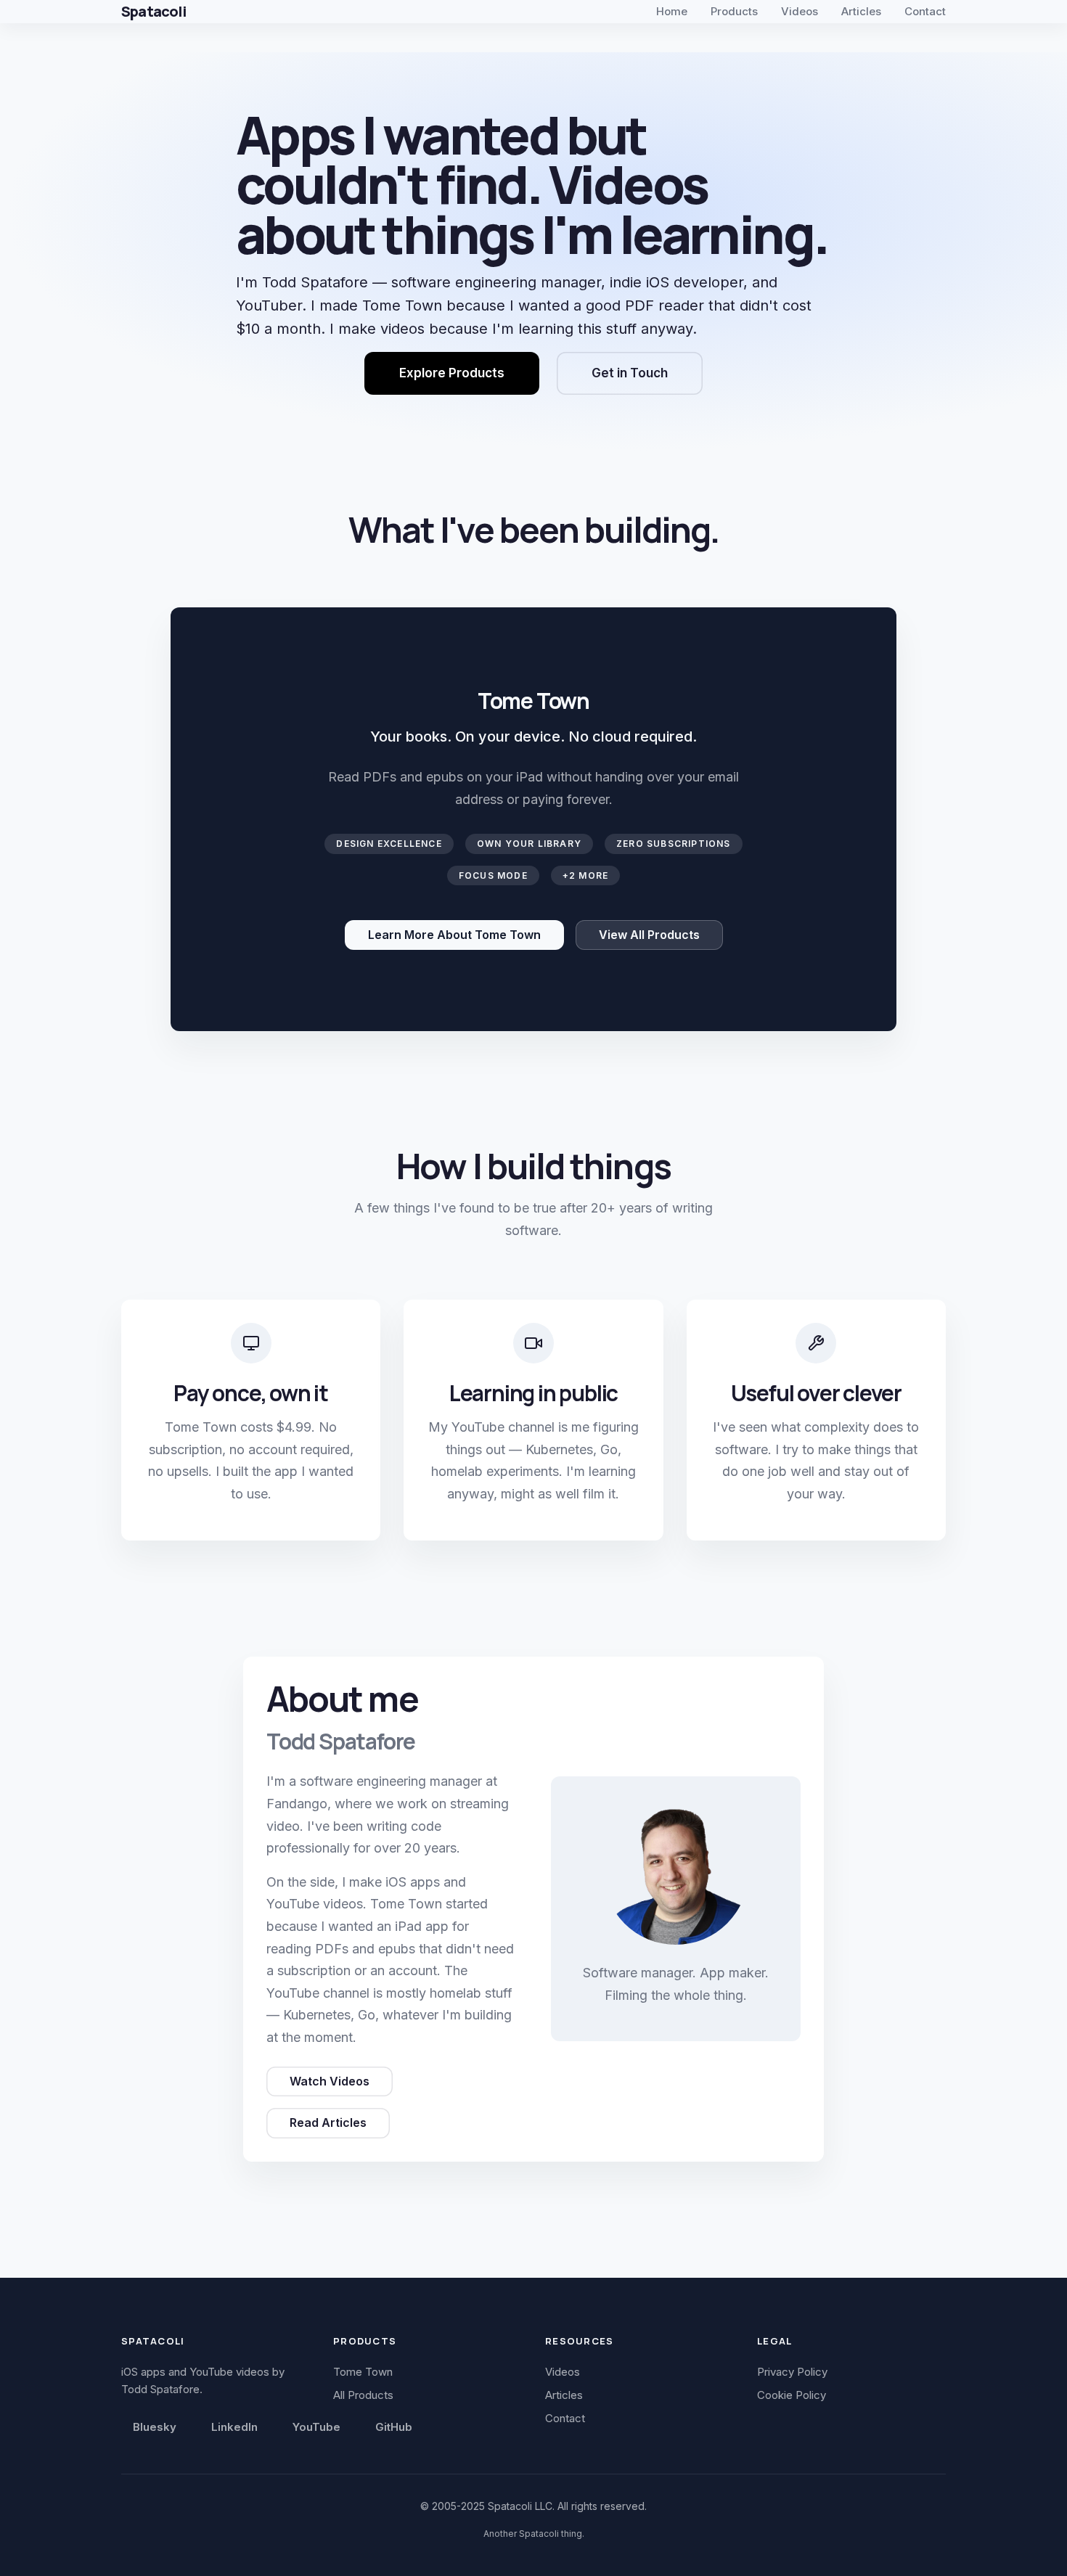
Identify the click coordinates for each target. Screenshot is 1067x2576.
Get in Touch (630, 373)
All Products (363, 2395)
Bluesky (155, 2427)
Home (672, 11)
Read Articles (328, 2122)
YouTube (316, 2427)
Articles (861, 11)
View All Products (649, 935)
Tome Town (363, 2372)
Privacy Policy (792, 2372)
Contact (925, 11)
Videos (800, 11)
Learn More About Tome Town (454, 935)
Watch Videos (330, 2081)
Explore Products (452, 373)
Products (734, 11)
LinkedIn (234, 2427)
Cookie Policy (792, 2395)
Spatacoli (154, 11)
